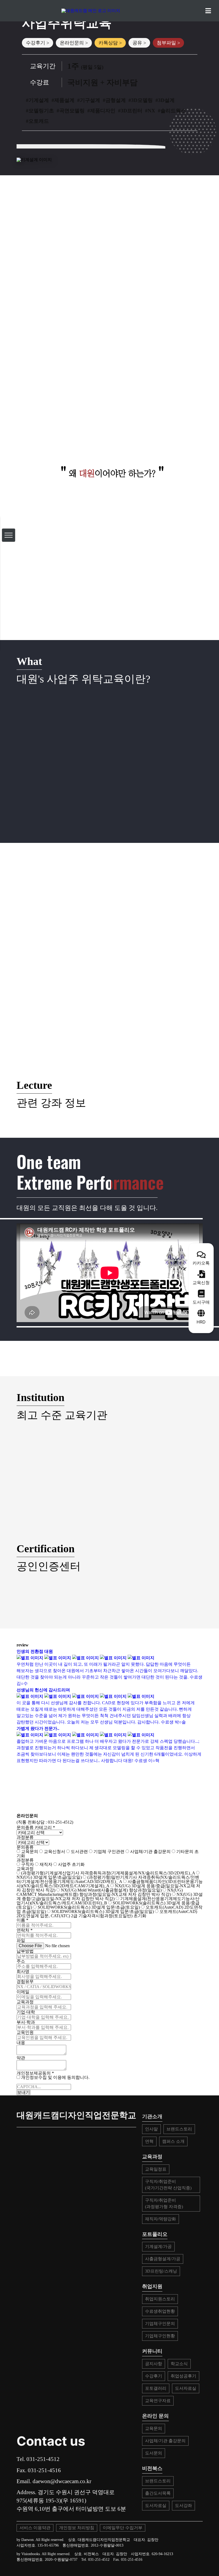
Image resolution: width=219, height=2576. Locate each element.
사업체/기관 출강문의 (150, 1852)
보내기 (24, 2092)
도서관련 (79, 1852)
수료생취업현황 (160, 2311)
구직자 (27, 1864)
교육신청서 (54, 1852)
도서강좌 (183, 2505)
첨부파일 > (168, 43)
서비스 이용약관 (35, 2528)
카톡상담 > (110, 43)
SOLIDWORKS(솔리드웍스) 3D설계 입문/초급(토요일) (89, 1907)
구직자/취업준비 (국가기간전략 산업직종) (168, 2185)
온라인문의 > (74, 43)
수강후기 (154, 2376)
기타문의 (184, 1852)
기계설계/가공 (158, 2246)
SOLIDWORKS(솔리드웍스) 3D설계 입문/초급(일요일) (103, 1911)
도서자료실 (186, 2388)
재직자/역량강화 (161, 2219)
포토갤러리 (156, 2388)
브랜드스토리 (179, 2129)
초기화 (78, 1864)
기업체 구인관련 (108, 1852)
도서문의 (154, 2453)
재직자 (45, 1864)
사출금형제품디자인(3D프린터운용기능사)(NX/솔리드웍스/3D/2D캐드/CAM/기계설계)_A (110, 1884)
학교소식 (179, 2364)
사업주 (64, 1864)
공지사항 (154, 2364)
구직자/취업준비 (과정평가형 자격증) (164, 2203)
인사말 (151, 2129)
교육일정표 (156, 2169)
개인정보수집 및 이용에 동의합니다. (55, 2077)
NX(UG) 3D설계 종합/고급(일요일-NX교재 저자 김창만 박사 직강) (110, 1896)
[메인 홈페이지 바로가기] (109, 11)
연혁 (149, 2141)
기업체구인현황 (160, 2336)
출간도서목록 (158, 2493)
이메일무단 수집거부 (123, 2528)
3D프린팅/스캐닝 (161, 2271)
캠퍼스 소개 (173, 2141)
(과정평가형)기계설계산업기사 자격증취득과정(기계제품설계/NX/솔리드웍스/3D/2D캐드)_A (108, 1873)
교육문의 (29, 1852)
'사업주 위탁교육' (107, 389)
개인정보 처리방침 (77, 2528)
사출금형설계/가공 (163, 2259)
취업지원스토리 (160, 2299)
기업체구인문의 (160, 2324)
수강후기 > (38, 43)
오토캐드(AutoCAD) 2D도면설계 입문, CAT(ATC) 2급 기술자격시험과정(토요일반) (107, 1914)
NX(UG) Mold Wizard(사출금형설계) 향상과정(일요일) (111, 1890)
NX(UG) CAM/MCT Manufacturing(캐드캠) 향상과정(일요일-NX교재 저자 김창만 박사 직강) (100, 1892)
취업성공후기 (183, 2376)
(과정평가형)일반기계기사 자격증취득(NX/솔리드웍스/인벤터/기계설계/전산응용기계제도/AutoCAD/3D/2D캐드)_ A (108, 1879)
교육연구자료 (158, 2401)
